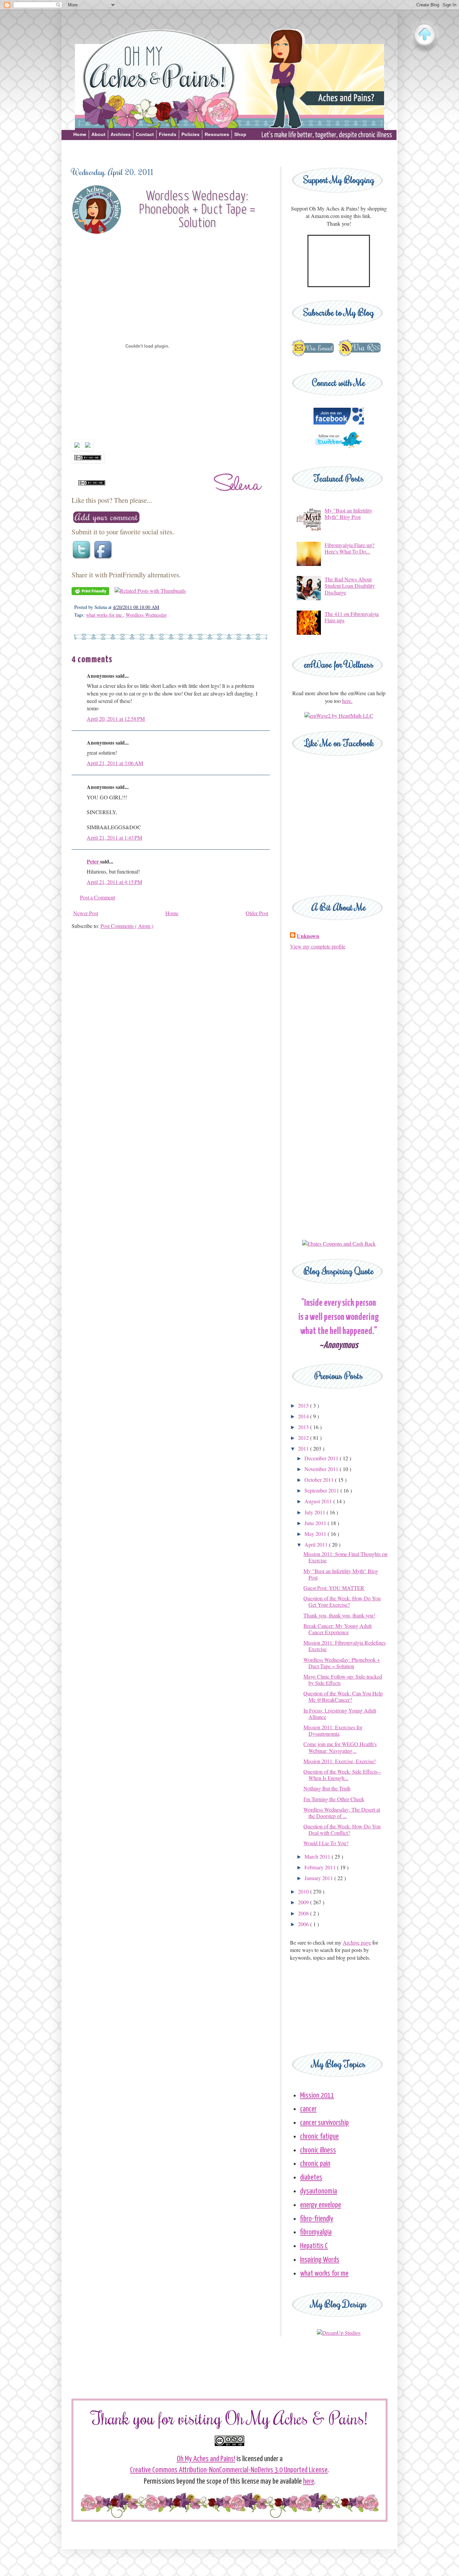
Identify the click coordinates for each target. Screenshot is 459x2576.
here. (347, 701)
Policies (191, 134)
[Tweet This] (82, 559)
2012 (304, 1438)
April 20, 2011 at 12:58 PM (116, 719)
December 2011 (322, 1458)
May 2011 (316, 1534)
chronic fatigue (319, 2137)
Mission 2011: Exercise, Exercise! (340, 1761)
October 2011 (320, 1480)
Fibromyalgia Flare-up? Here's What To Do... (349, 548)
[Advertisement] (229, 152)
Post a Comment (97, 897)
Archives (121, 134)
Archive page (357, 1942)
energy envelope (321, 2205)
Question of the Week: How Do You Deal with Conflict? (342, 1829)
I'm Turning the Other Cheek (334, 1799)
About (98, 134)
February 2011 (321, 1867)
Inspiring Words (320, 2260)
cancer (308, 2109)
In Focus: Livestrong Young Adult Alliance (340, 1714)
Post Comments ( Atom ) (127, 926)
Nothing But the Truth (327, 1788)
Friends (168, 134)
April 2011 (317, 1544)
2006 (304, 1924)
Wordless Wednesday (146, 615)
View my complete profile (318, 946)
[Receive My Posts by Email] (313, 356)
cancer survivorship (324, 2123)
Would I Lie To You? (326, 1843)
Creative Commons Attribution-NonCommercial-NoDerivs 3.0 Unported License (229, 2470)
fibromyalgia (316, 2232)
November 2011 (322, 1469)
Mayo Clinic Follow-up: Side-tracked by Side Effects (343, 1680)
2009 (304, 1902)
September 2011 (322, 1490)
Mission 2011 (317, 2096)
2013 (304, 1427)
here (309, 2481)
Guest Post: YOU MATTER (334, 1588)
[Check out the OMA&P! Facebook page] (339, 422)
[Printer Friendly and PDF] (90, 593)
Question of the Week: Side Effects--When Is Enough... (342, 1775)
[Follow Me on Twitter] (339, 451)
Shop (240, 134)
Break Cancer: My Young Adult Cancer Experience (338, 1629)
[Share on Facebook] (104, 559)
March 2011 (318, 1856)
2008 (304, 1913)
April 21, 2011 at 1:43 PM (114, 837)
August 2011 (319, 1501)
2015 (304, 1405)
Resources (217, 134)
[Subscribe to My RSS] (359, 356)
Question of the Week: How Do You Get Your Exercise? (342, 1601)
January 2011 (319, 1878)
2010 (304, 1891)
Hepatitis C (314, 2246)
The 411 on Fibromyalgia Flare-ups (352, 617)
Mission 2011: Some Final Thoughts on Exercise (345, 1557)
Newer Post (86, 913)
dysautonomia (319, 2191)
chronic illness (318, 2150)
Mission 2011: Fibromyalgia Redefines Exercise (345, 1646)
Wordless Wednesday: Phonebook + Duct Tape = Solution (342, 1663)
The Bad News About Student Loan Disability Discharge (350, 586)
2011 (304, 1448)
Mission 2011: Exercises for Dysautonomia (333, 1730)
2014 (304, 1416)
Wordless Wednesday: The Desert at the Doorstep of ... (342, 1813)
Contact (145, 134)
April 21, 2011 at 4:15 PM (114, 882)
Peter (93, 861)
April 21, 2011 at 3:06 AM (115, 763)
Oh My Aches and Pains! (206, 2459)
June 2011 (316, 1523)
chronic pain (315, 2164)
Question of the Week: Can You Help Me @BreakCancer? (343, 1696)
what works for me (105, 615)
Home (80, 134)
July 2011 (316, 1512)
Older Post (257, 913)
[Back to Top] (425, 35)
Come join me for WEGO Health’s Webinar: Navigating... (340, 1747)
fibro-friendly (317, 2219)
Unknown (308, 936)
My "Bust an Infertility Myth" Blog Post (348, 514)
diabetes (311, 2178)
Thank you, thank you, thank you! (339, 1615)
